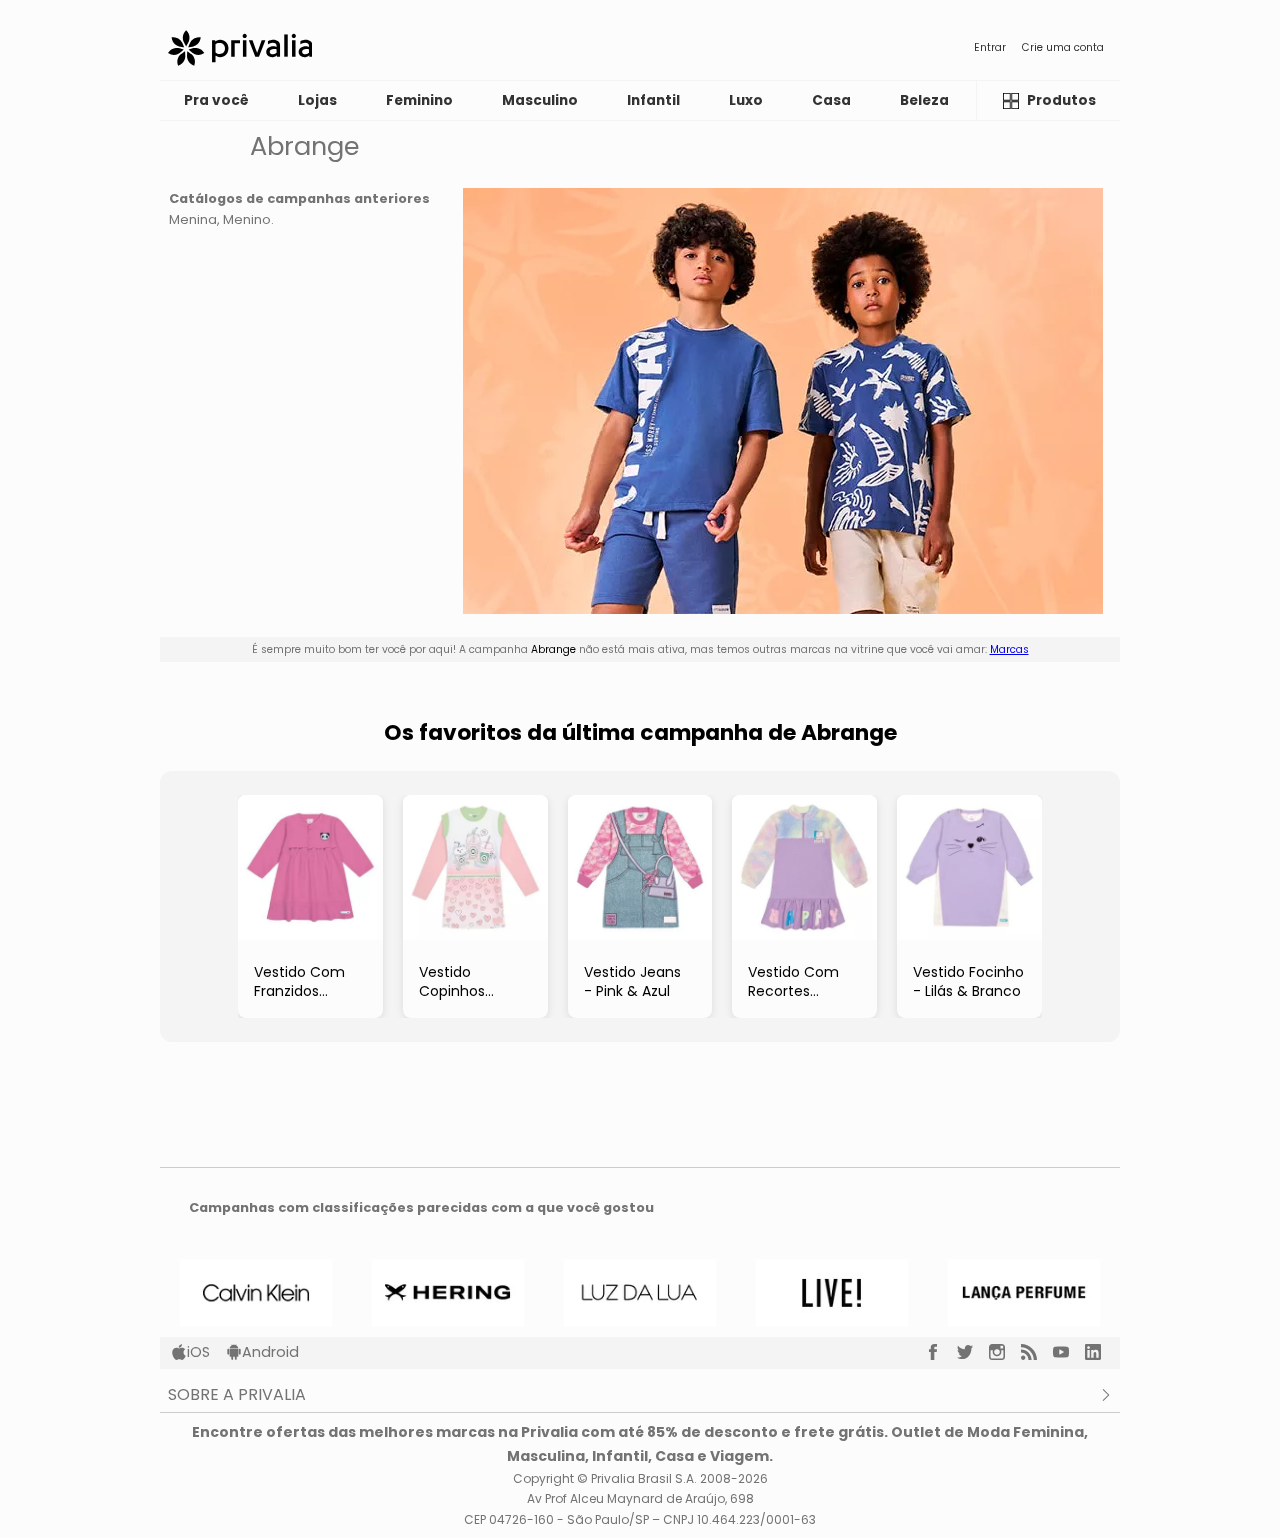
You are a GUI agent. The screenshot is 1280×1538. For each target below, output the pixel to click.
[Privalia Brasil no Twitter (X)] (973, 1352)
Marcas (1009, 649)
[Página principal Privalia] (240, 48)
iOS (198, 1352)
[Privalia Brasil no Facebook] (941, 1352)
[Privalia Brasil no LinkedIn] (1101, 1352)
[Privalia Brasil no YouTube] (1069, 1352)
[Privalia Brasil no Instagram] (1005, 1352)
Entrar (990, 47)
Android (270, 1352)
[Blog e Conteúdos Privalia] (1037, 1352)
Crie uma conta (1063, 47)
